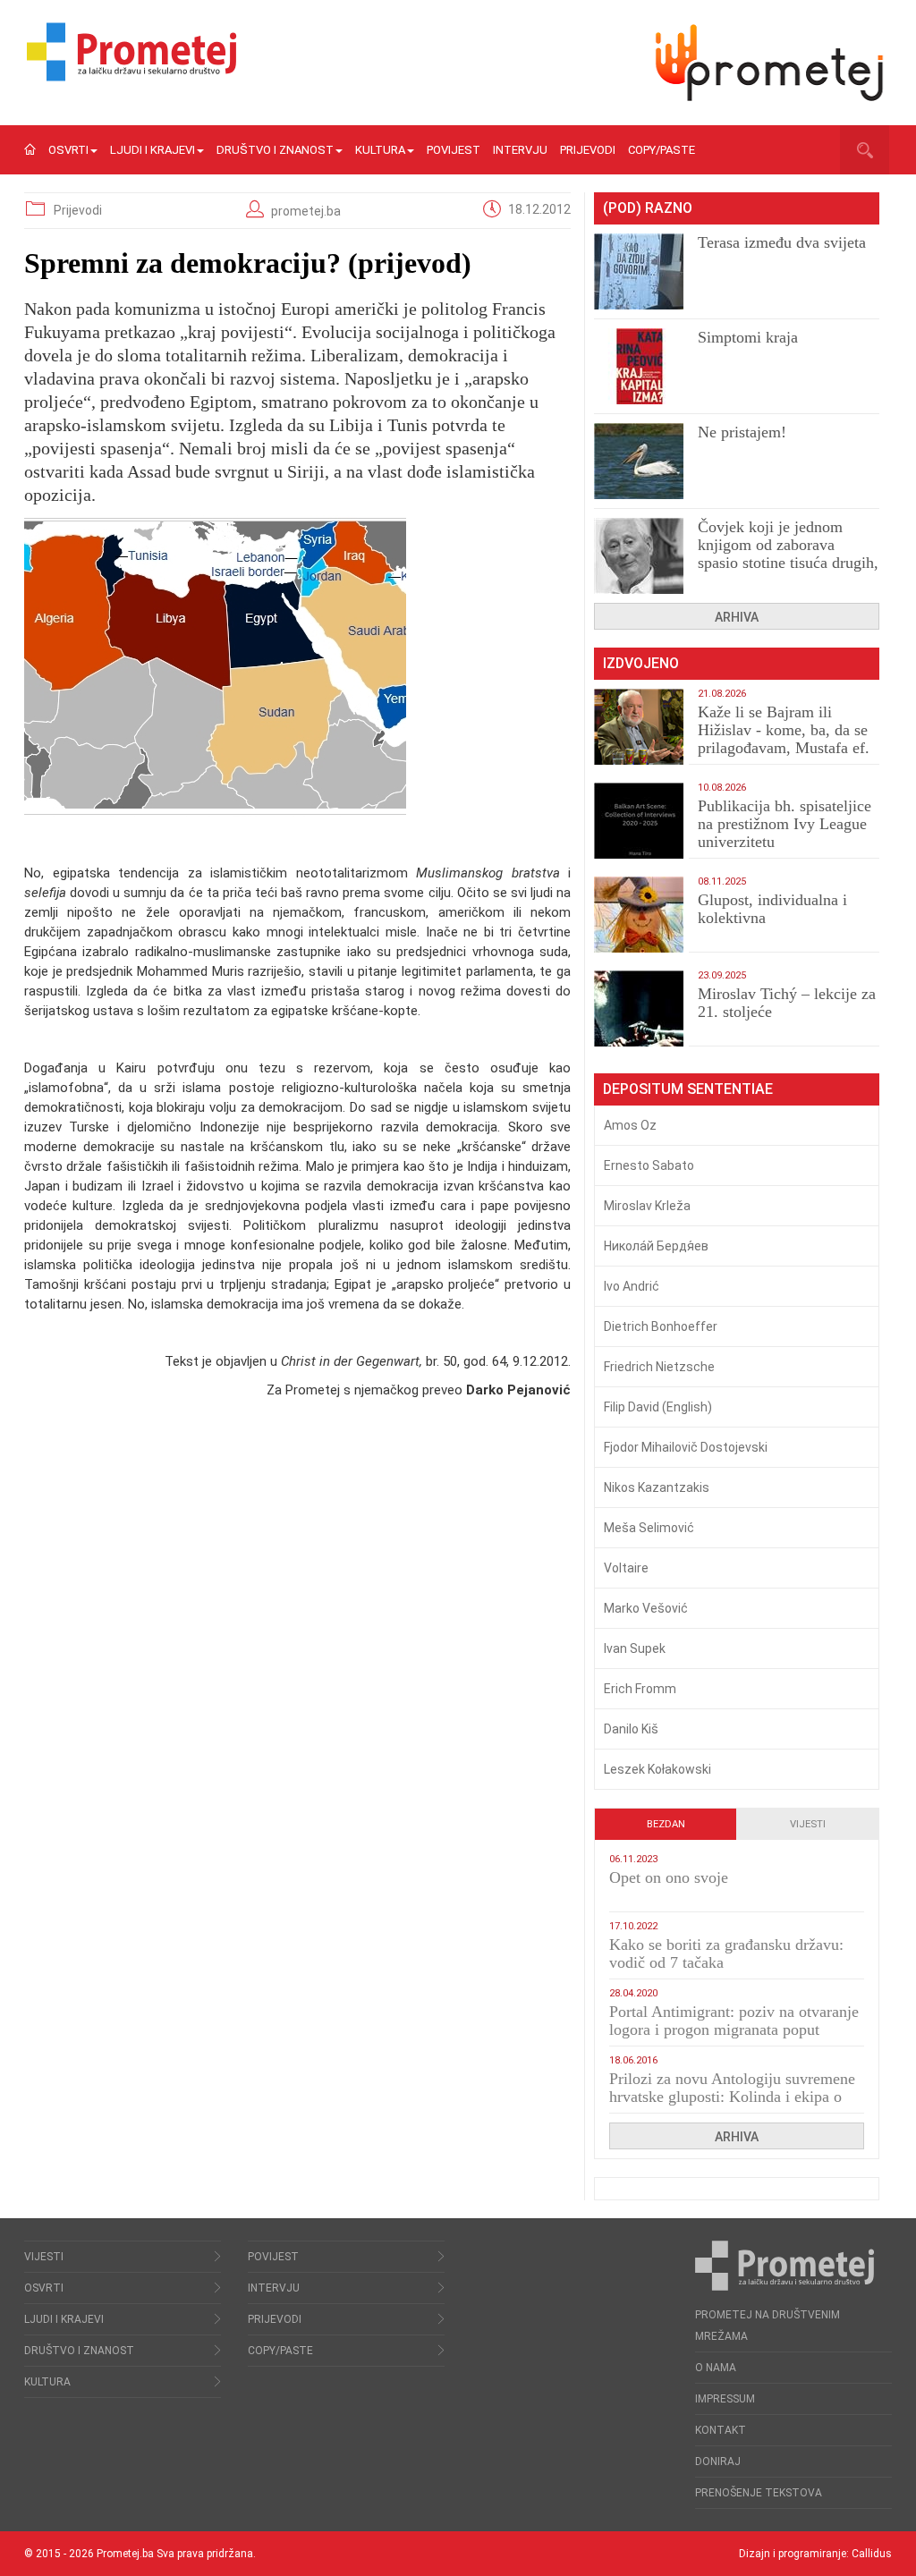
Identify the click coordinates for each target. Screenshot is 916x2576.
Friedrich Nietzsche (659, 1367)
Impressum (725, 2399)
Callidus (872, 2554)
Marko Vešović (646, 1608)
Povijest (454, 150)
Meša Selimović (649, 1528)
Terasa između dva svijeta (782, 242)
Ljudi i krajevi (153, 150)
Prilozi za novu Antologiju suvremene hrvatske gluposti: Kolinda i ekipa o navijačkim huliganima (732, 2097)
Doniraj (718, 2462)
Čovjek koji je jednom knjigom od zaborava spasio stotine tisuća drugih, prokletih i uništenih (788, 554)
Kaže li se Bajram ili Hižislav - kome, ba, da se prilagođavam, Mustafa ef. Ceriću (784, 739)
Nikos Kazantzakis (657, 1487)
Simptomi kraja (748, 337)
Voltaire (626, 1568)
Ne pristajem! (742, 432)
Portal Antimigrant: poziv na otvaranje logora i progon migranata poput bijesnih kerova (734, 2029)
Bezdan (666, 1824)
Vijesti (808, 1824)
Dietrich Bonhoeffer (661, 1326)
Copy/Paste (662, 150)
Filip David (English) (658, 1407)
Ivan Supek (635, 1648)
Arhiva (737, 617)
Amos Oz (630, 1125)
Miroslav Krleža (647, 1206)
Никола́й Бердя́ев (656, 1246)
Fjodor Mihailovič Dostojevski (686, 1447)
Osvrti (68, 150)
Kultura (380, 150)
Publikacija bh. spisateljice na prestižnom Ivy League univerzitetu (785, 824)
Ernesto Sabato (649, 1165)
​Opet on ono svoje (669, 1877)
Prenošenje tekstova (759, 2493)
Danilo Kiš (631, 1729)
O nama (716, 2368)
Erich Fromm (640, 1689)
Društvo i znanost (275, 150)
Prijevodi (588, 150)
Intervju (520, 150)
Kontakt (721, 2430)
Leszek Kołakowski (657, 1769)
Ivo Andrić (632, 1286)
